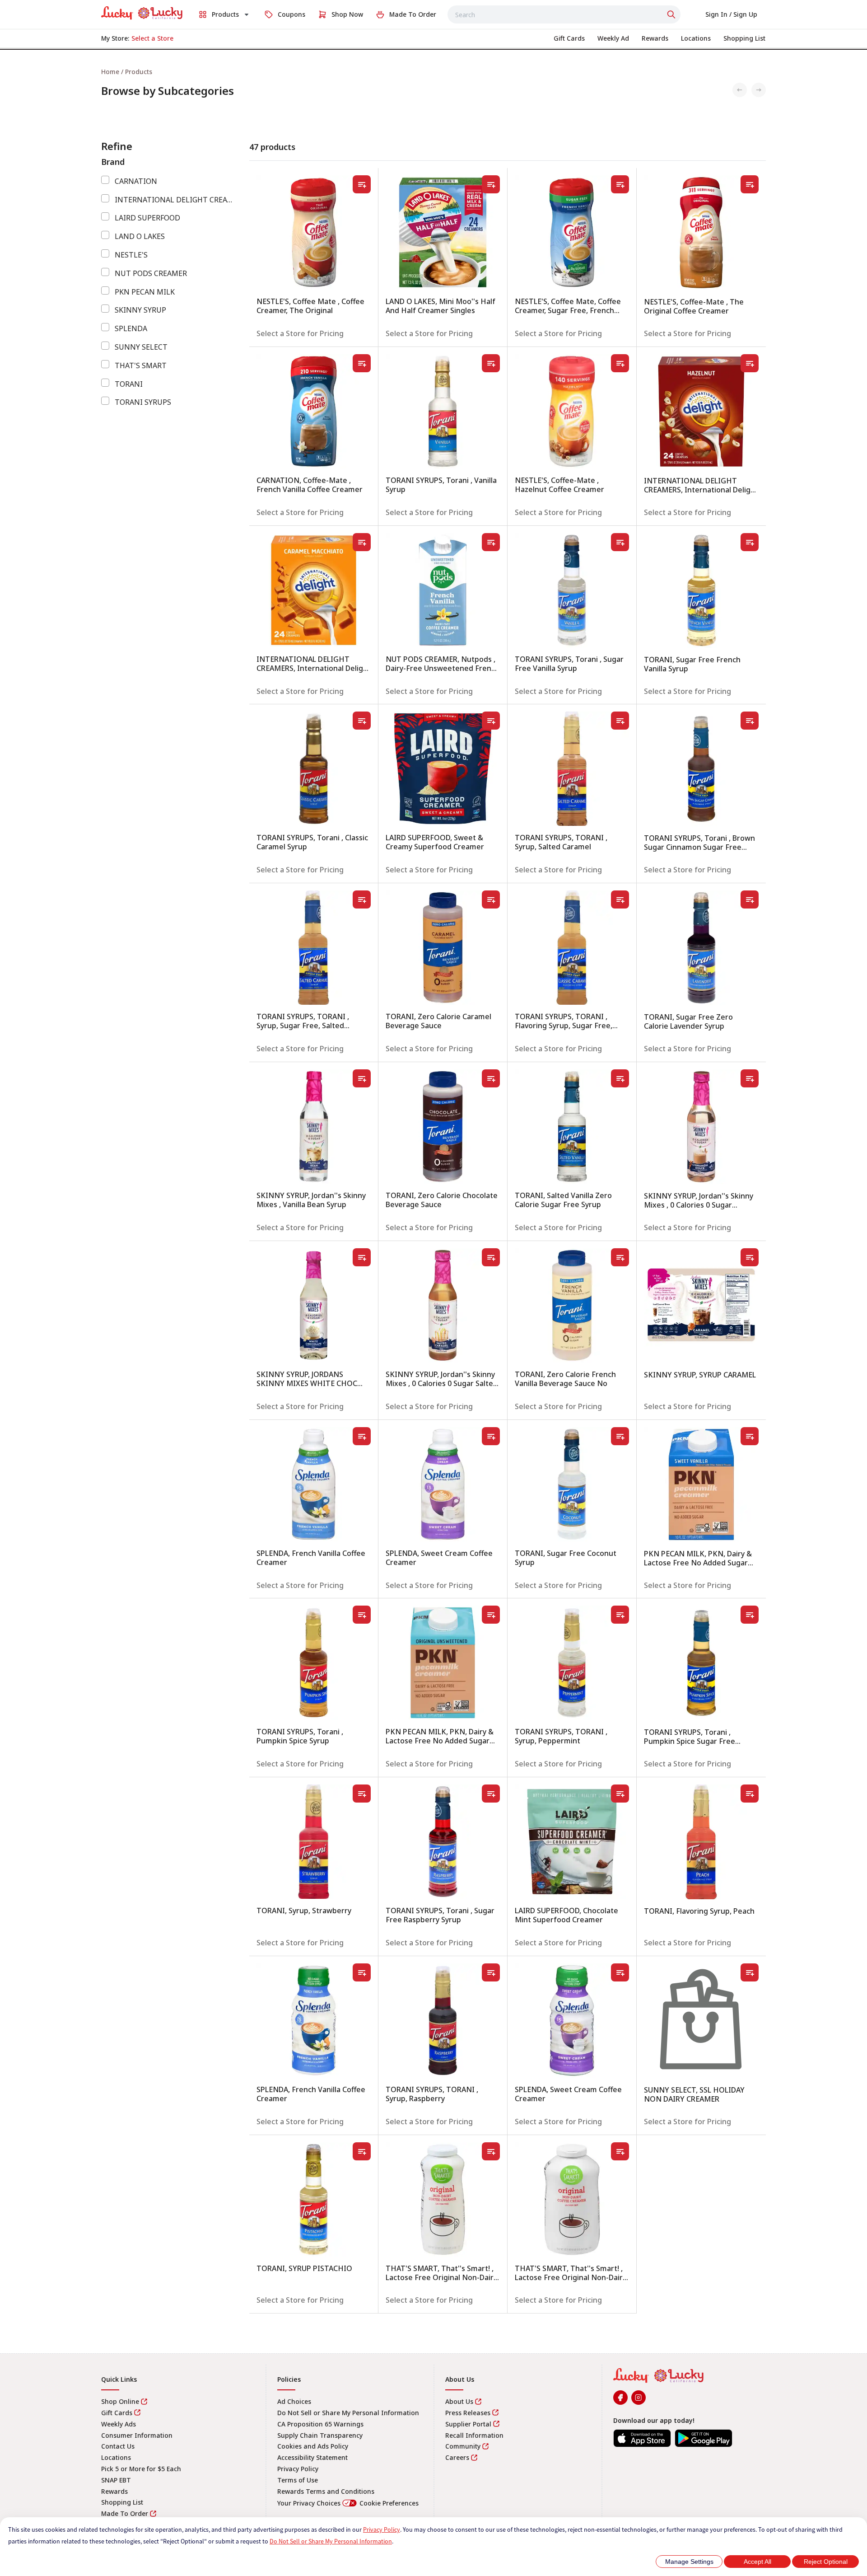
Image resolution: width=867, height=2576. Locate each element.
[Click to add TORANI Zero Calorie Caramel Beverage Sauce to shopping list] (491, 899)
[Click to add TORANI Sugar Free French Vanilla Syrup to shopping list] (750, 542)
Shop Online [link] (120, 2401)
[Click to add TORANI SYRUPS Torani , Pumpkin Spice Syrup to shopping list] (362, 1615)
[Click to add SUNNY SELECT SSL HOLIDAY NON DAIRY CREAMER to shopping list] (750, 1972)
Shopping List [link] (122, 2502)
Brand (113, 162)
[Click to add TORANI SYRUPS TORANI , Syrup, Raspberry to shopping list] (491, 1972)
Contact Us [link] (118, 2446)
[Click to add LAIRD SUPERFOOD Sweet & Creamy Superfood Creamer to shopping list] (491, 721)
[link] (142, 13)
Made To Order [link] (125, 2513)
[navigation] (433, 72)
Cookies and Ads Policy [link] (313, 2446)
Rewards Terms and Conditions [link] (326, 2491)
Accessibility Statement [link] (312, 2457)
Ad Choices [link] (294, 2401)
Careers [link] (457, 2457)
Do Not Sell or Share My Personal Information (331, 2541)
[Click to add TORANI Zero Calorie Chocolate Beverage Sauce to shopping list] (491, 1078)
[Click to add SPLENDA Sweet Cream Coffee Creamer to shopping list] (491, 1436)
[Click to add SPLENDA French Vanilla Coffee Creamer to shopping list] (362, 1436)
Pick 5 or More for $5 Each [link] (141, 2469)
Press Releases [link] (468, 2413)
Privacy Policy (382, 2529)
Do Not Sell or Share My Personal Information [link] (348, 2413)
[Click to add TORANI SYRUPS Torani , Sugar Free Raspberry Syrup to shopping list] (491, 1794)
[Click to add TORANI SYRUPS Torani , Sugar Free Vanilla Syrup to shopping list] (620, 542)
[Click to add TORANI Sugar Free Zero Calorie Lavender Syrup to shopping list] (750, 899)
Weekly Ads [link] (119, 2424)
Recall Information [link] (474, 2435)
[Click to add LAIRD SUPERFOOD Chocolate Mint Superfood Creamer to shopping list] (620, 1794)
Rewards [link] (114, 2491)
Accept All (757, 2562)
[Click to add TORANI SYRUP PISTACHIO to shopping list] (362, 2151)
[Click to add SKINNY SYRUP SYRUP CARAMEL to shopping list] (750, 1257)
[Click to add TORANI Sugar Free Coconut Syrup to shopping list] (620, 1436)
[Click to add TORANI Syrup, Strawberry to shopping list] (362, 1794)
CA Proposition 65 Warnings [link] (320, 2424)
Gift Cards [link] (117, 2413)
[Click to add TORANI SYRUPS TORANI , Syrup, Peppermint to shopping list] (620, 1615)
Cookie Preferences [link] (389, 2503)
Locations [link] (116, 2457)
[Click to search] (672, 14)
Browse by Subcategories (168, 91)
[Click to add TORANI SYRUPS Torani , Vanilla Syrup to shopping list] (491, 363)
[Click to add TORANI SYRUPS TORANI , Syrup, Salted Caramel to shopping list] (620, 721)
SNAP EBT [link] (116, 2480)
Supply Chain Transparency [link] (320, 2435)
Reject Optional (826, 2562)
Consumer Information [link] (137, 2435)
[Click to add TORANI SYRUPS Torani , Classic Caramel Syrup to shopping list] (362, 721)
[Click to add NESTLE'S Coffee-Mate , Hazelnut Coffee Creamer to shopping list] (620, 363)
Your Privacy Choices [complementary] (348, 2503)
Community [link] (463, 2446)
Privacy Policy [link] (298, 2469)
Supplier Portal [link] (468, 2424)
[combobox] (564, 14)
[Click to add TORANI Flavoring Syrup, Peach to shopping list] (750, 1794)
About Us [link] (459, 2401)
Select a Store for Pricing (300, 333)
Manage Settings (689, 2562)
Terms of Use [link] (298, 2480)
